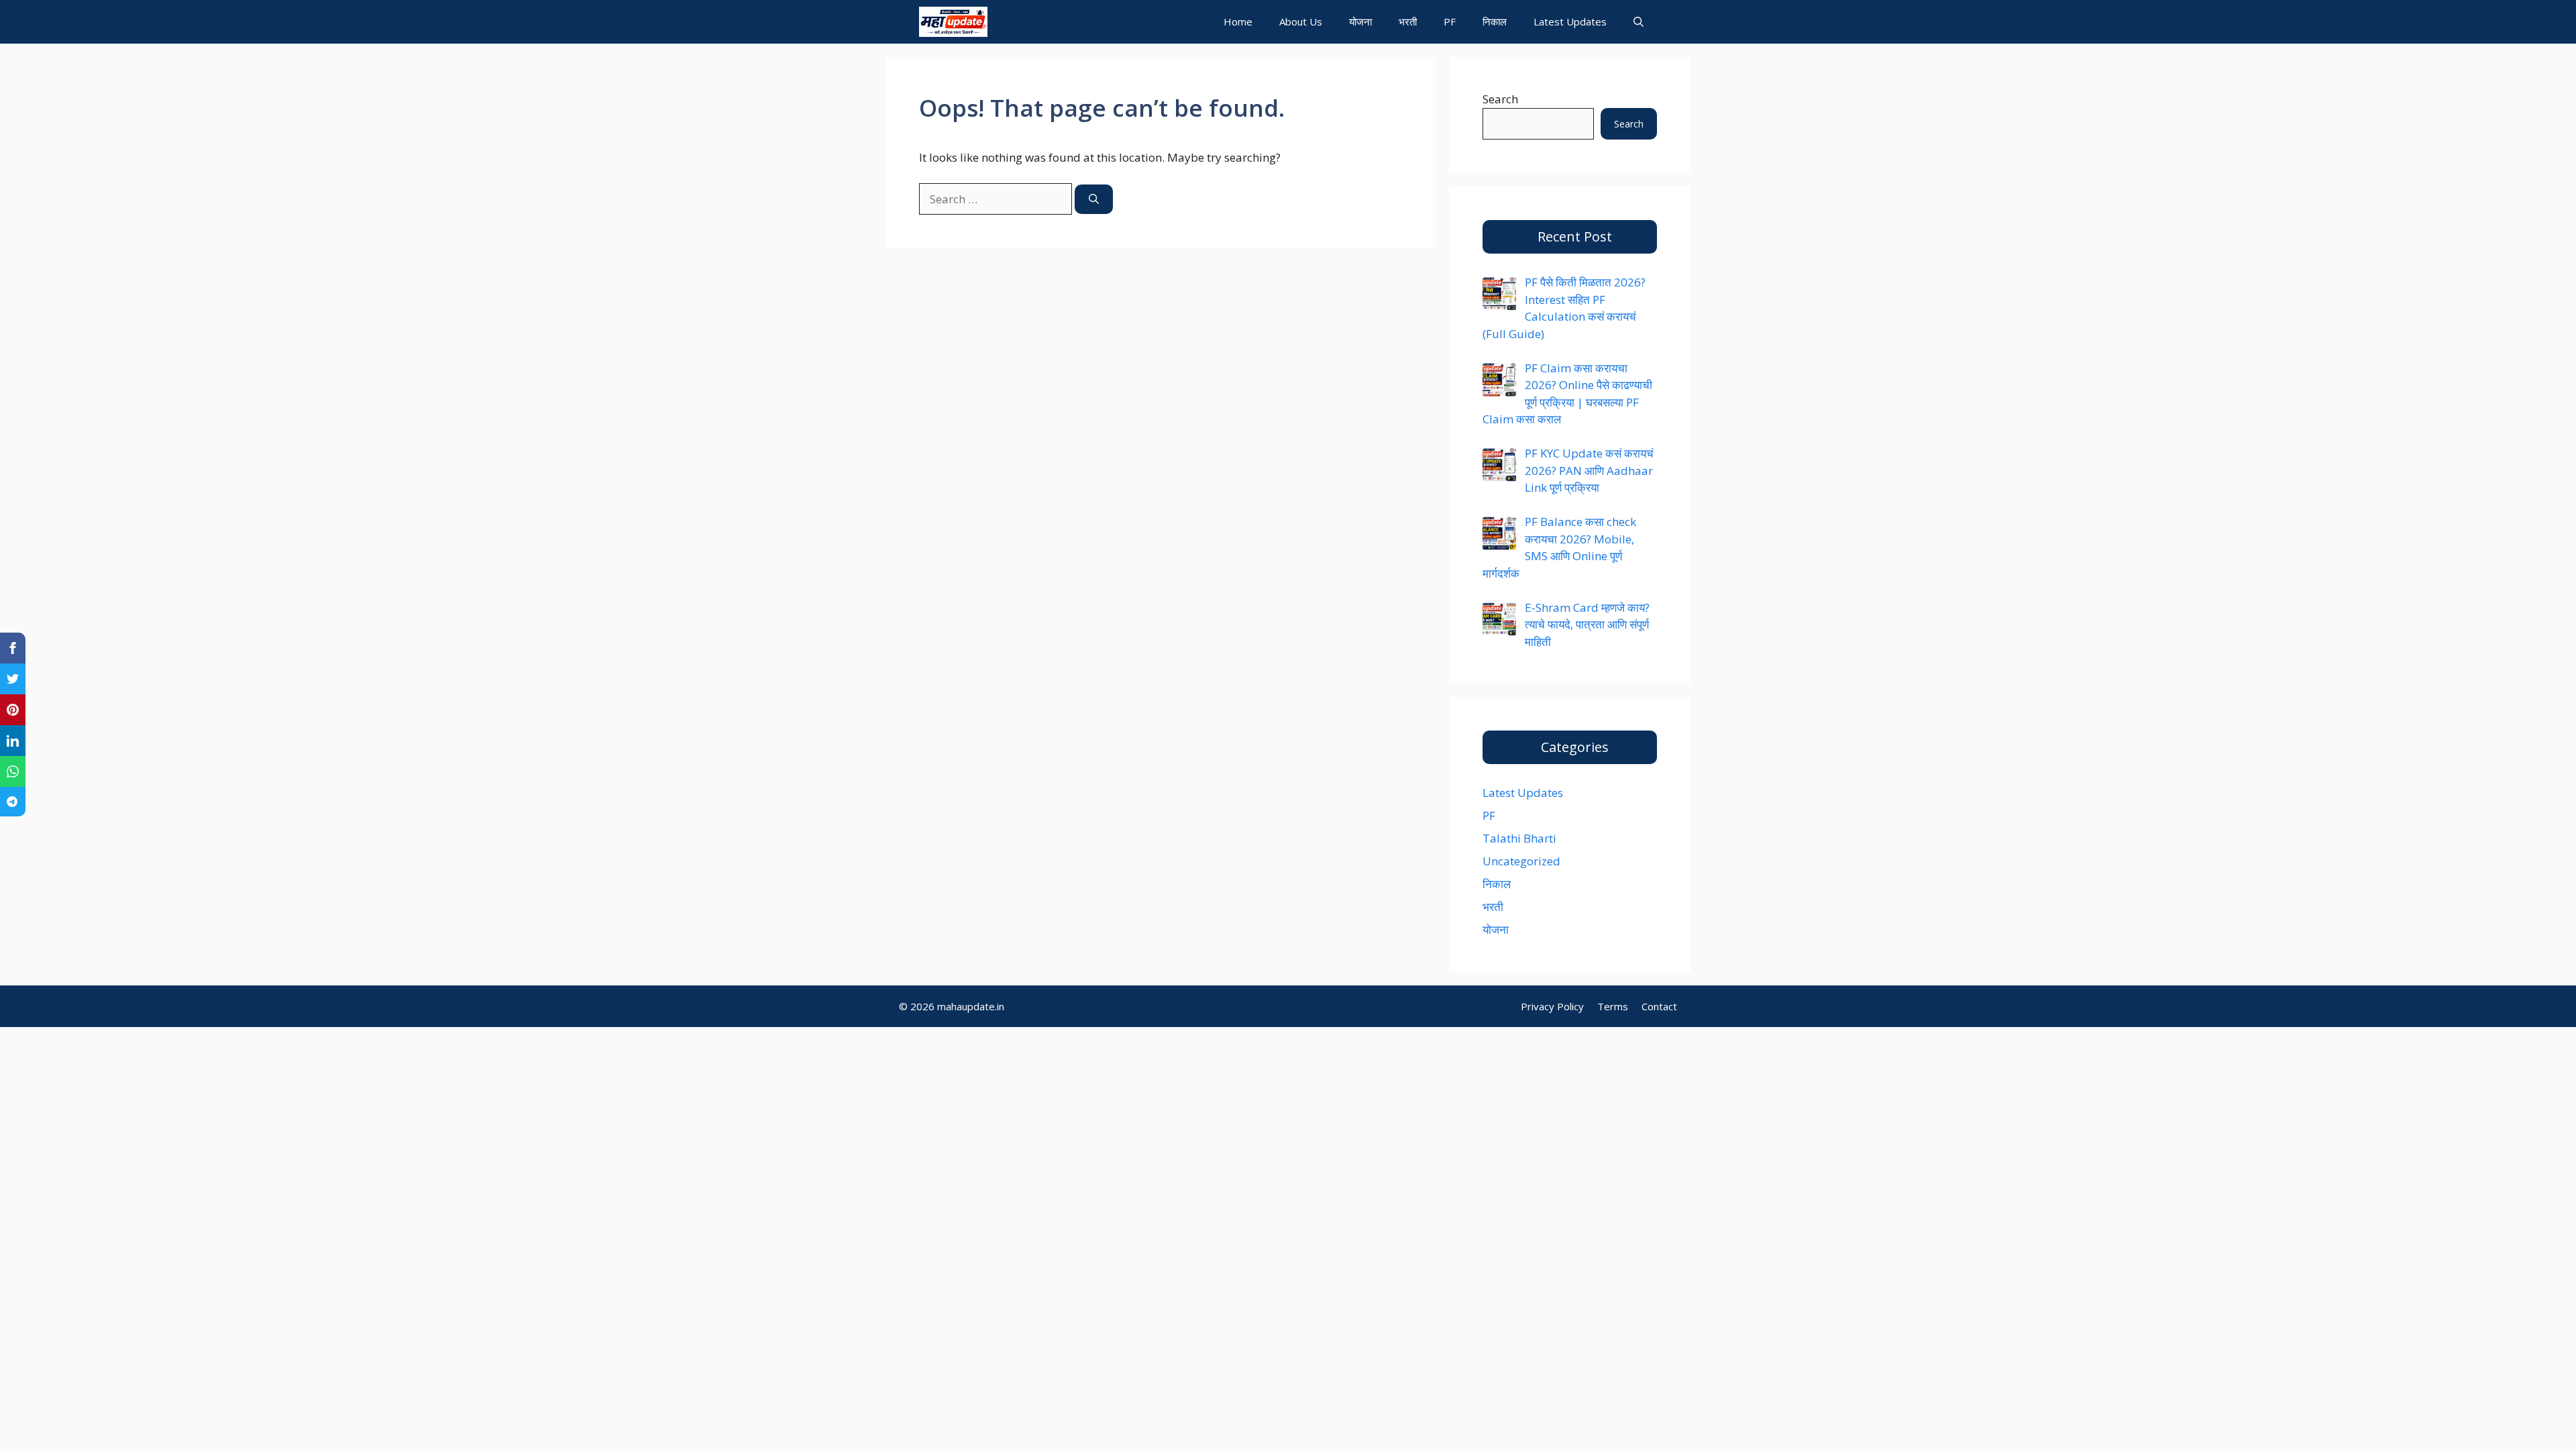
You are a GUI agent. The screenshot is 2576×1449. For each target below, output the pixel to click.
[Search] (1094, 200)
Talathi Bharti (1519, 838)
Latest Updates (1570, 21)
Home (1238, 21)
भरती (1408, 21)
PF (1450, 21)
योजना (1360, 21)
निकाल (1495, 21)
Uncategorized (1521, 861)
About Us (1301, 21)
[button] (1639, 22)
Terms (1613, 1006)
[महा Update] (953, 22)
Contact (1659, 1006)
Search (1500, 99)
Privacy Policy (1552, 1006)
